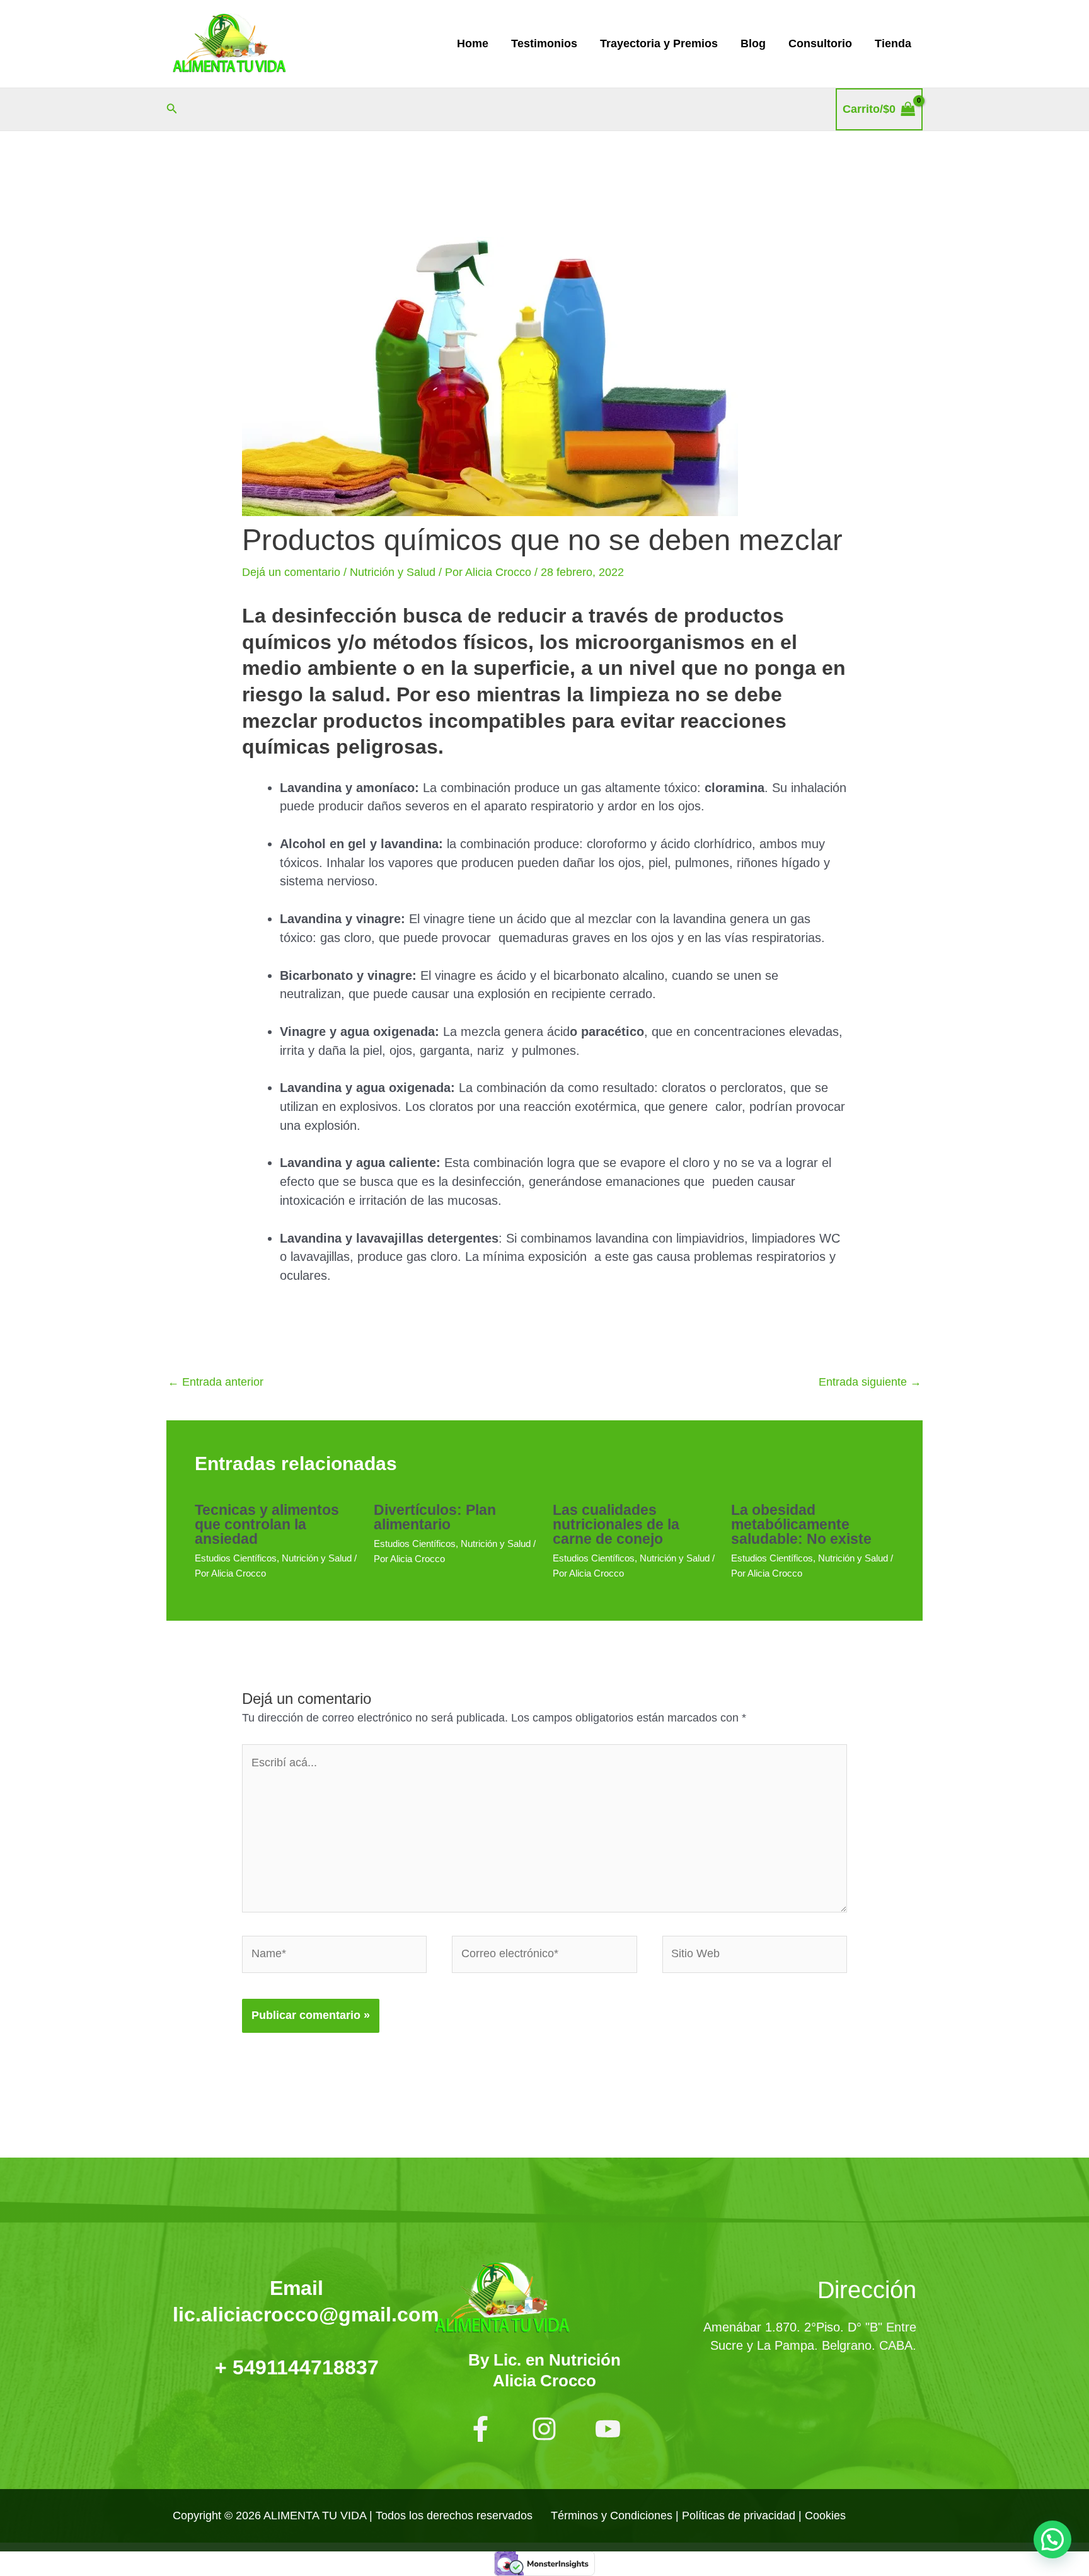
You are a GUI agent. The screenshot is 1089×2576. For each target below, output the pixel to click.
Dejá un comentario (291, 572)
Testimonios (544, 43)
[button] (172, 109)
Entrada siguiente (870, 1382)
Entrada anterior (216, 1382)
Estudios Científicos (236, 1558)
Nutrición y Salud (393, 572)
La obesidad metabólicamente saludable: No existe (801, 1524)
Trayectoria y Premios (659, 43)
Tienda (893, 43)
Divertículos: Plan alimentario (435, 1517)
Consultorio (820, 43)
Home (473, 43)
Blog (753, 43)
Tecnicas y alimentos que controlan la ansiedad (267, 1524)
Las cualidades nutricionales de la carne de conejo (616, 1524)
